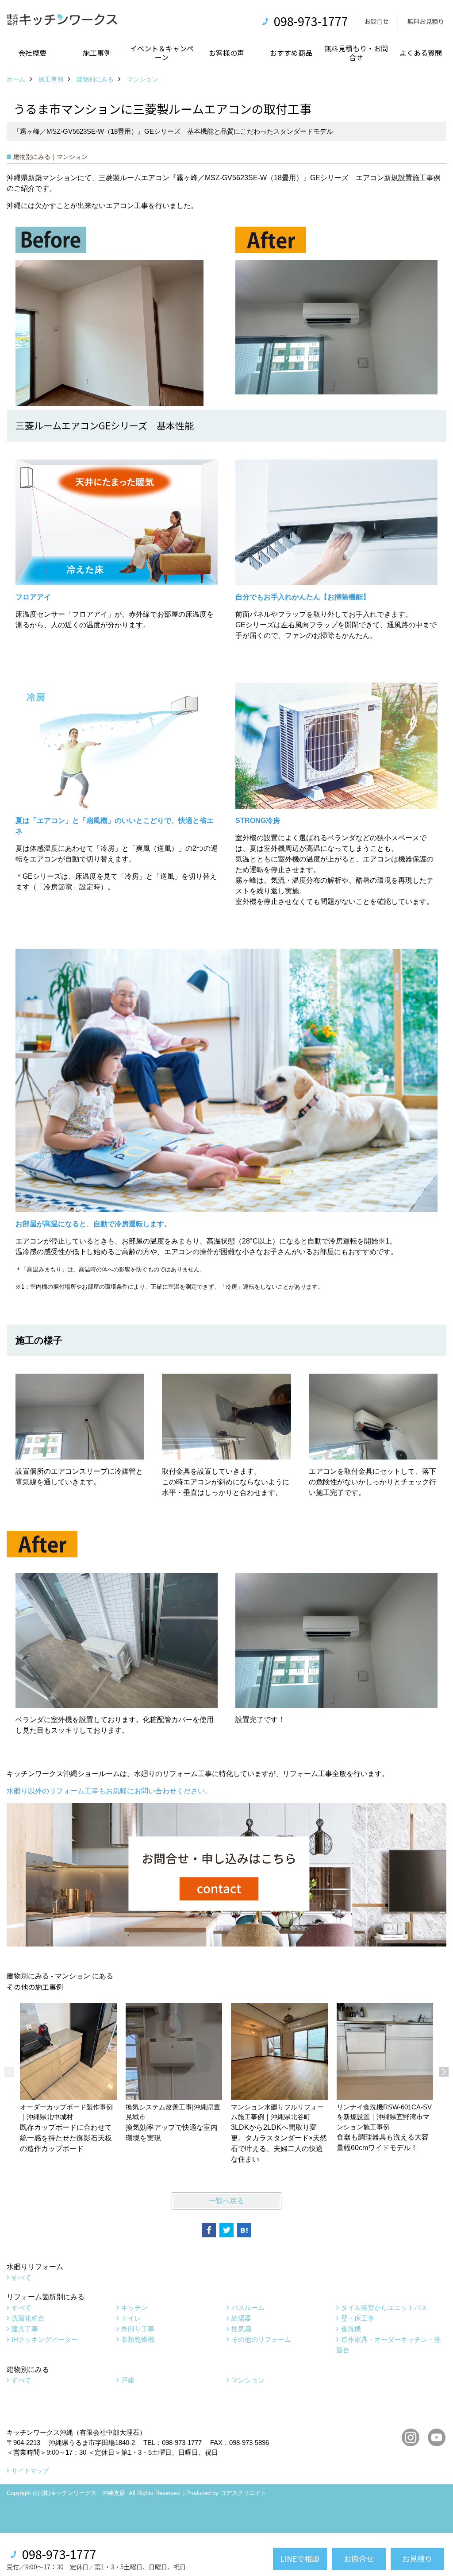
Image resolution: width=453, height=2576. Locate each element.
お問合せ (376, 21)
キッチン (134, 2308)
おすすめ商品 (291, 53)
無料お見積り (426, 21)
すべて (21, 2277)
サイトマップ (30, 2471)
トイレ (131, 2318)
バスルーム (248, 2308)
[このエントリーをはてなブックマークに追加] (244, 2230)
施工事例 (97, 53)
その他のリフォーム (261, 2339)
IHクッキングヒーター (45, 2339)
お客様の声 (226, 53)
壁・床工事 (358, 2318)
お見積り (417, 2559)
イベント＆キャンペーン (162, 53)
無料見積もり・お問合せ (356, 53)
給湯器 (241, 2318)
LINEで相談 (300, 2559)
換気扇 (241, 2329)
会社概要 (32, 53)
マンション (248, 2380)
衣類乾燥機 (138, 2339)
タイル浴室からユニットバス (384, 2308)
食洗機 (351, 2329)
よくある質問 (421, 53)
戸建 (128, 2380)
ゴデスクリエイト (243, 2493)
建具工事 (25, 2329)
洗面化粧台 (28, 2318)
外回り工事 (138, 2329)
